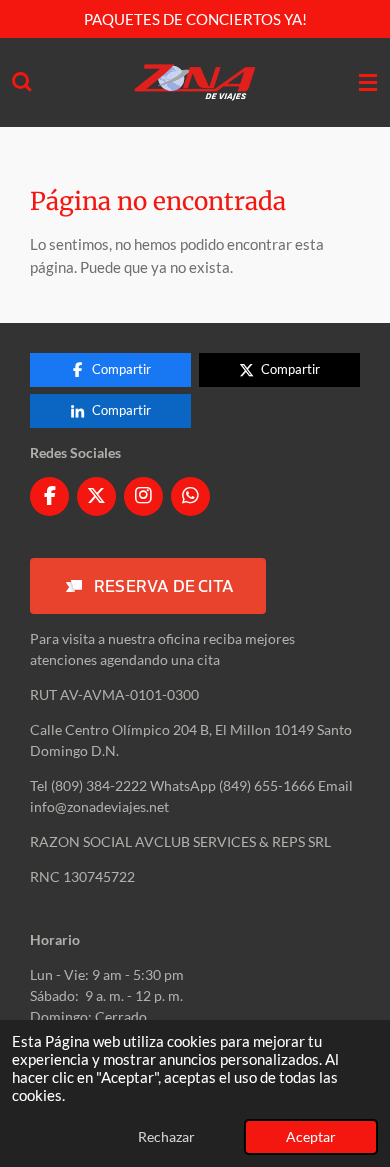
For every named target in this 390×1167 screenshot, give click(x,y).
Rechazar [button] (166, 1137)
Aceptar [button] (311, 1137)
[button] (148, 586)
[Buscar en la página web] (22, 83)
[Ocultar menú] (368, 83)
